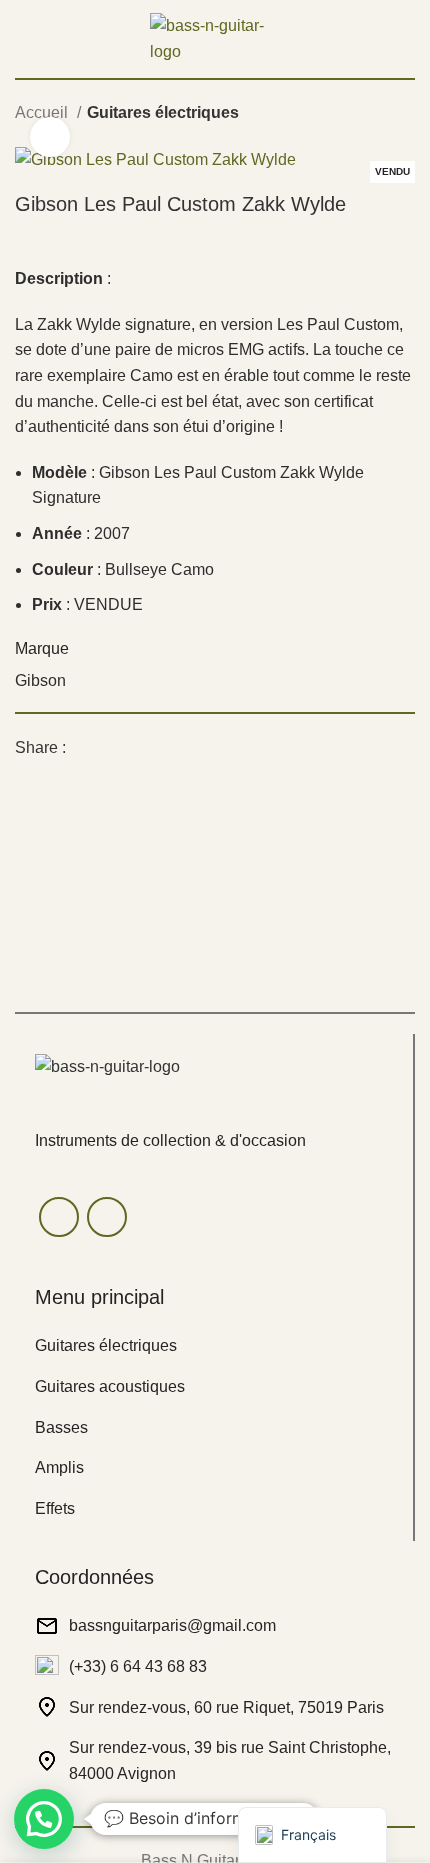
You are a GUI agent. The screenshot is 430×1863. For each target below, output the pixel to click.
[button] (44, 1819)
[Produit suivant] (405, 115)
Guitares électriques (163, 112)
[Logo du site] (215, 37)
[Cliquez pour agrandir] (50, 137)
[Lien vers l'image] (107, 1066)
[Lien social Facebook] (82, 747)
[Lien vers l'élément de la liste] (214, 1346)
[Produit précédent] (365, 115)
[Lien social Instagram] (107, 1217)
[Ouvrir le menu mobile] (23, 39)
